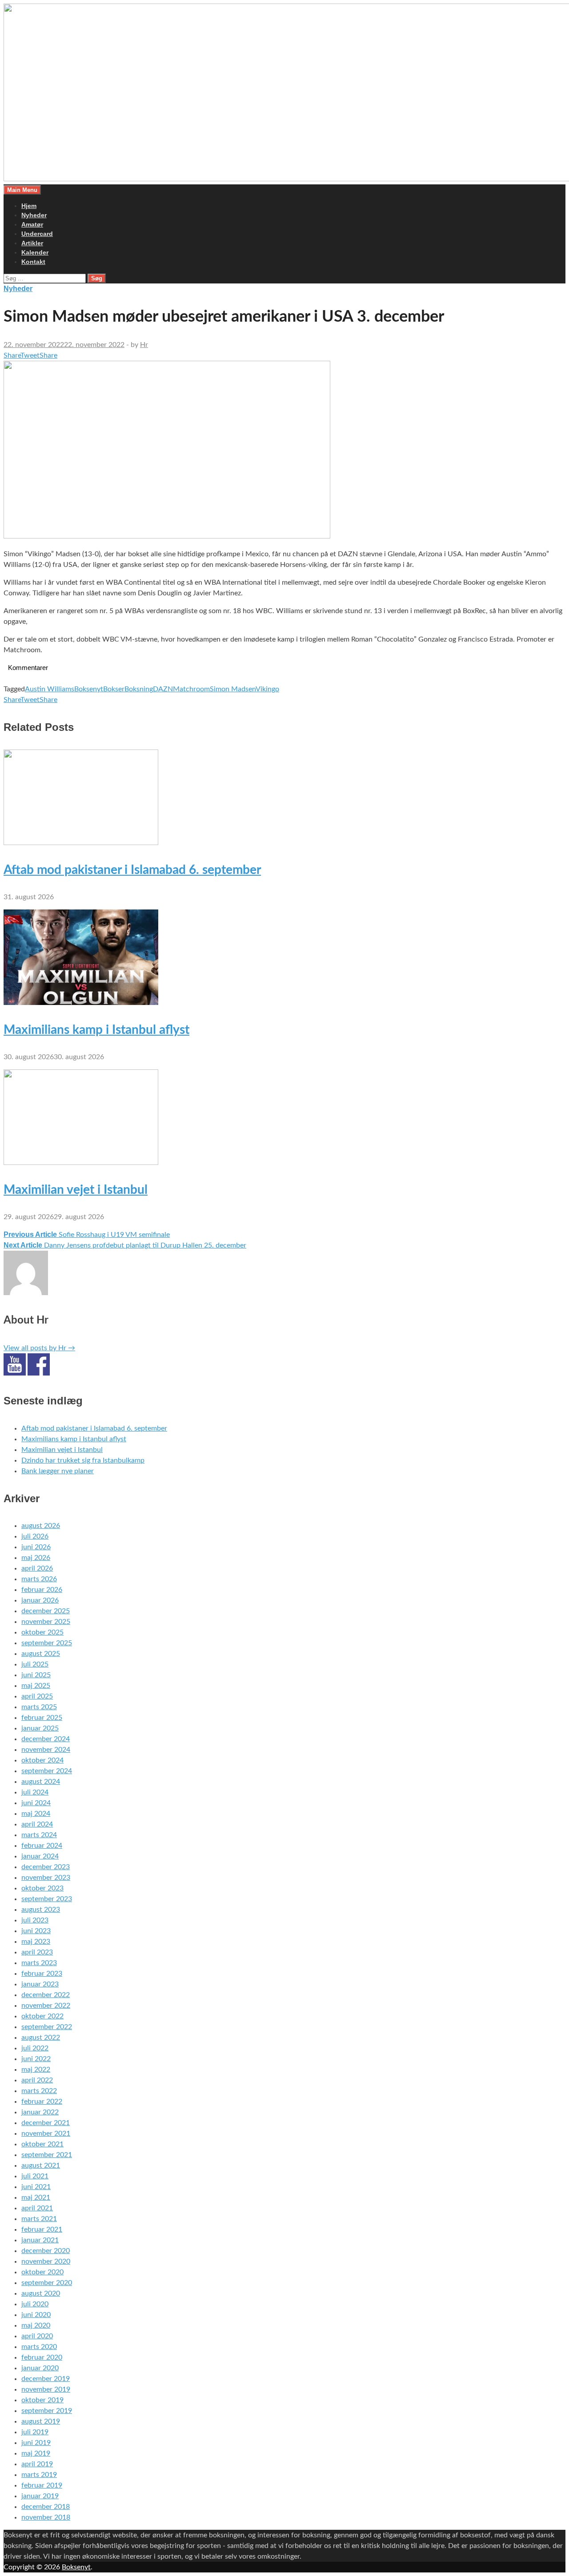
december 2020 (46, 2251)
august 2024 (41, 1782)
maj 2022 (36, 2070)
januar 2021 (40, 2240)
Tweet (30, 355)
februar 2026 (42, 1590)
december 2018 (46, 2507)
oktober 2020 (42, 2272)
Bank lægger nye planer (58, 1471)
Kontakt (33, 262)
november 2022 (46, 2006)
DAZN (163, 689)
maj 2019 (36, 2453)
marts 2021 (39, 2219)
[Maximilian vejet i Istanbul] (81, 1163)
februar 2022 (42, 2101)
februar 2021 (42, 2229)
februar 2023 (42, 1974)
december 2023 (46, 1867)
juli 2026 (35, 1536)
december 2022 (46, 1995)
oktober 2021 (42, 2144)
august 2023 (41, 1910)
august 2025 (41, 1654)
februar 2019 (42, 2485)
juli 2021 (35, 2176)
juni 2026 (36, 1547)
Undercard (37, 234)
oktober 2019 (42, 2400)
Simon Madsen (233, 689)
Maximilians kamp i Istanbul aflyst (96, 1030)
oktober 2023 (42, 1888)
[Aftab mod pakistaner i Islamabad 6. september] (81, 843)
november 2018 (46, 2517)
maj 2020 (36, 2325)
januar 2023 (40, 1984)
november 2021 (46, 2133)
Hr (144, 345)
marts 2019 (39, 2475)
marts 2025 (39, 1707)
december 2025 (46, 1611)
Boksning (139, 689)
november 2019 (46, 2389)
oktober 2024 (42, 1760)
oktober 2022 (42, 2016)
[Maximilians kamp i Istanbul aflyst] (81, 1003)
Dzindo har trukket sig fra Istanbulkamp (83, 1460)
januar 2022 (40, 2112)
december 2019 (46, 2379)
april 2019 (37, 2464)
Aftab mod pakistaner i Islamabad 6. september (132, 870)
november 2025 (46, 1622)
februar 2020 (42, 2357)
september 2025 (47, 1643)
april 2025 (37, 1696)
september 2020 (47, 2283)
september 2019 (47, 2411)
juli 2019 (35, 2432)
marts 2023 (39, 1963)
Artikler (32, 243)
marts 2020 (39, 2347)
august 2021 (41, 2165)
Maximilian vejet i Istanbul (76, 1190)
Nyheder (34, 215)
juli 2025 (35, 1664)
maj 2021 (36, 2197)
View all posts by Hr (39, 1348)
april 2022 (37, 2080)
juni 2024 (36, 1803)
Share (12, 355)
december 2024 (46, 1739)
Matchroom (191, 689)
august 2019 (41, 2421)
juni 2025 (36, 1675)
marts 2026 (39, 1579)
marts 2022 (39, 2091)
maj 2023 (36, 1942)
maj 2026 (36, 1558)
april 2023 (37, 1952)
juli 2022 (35, 2048)
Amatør (32, 224)
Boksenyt (89, 689)
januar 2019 (40, 2496)
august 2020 (41, 2293)
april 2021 (37, 2208)
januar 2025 (40, 1728)
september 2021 (47, 2155)
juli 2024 (35, 1792)
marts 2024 (39, 1835)
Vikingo (267, 689)
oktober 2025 (42, 1632)
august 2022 (41, 2038)
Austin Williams (50, 689)
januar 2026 (40, 1600)
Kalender (35, 252)
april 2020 (37, 2336)
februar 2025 (42, 1718)
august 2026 (41, 1526)
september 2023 (47, 1899)
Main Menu (22, 190)
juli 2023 (35, 1920)
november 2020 (46, 2261)
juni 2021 (36, 2187)
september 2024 (47, 1771)
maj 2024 (36, 1814)
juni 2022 (36, 2059)
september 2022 (47, 2027)
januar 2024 (40, 1856)
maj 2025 (36, 1686)
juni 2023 (36, 1931)
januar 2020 (40, 2368)
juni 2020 (36, 2315)
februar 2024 (42, 1846)
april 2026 (37, 1568)
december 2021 (46, 2123)
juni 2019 (36, 2443)
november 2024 (46, 1750)
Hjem (29, 206)
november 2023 (46, 1878)
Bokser (114, 689)
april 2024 (37, 1824)
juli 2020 (35, 2304)
